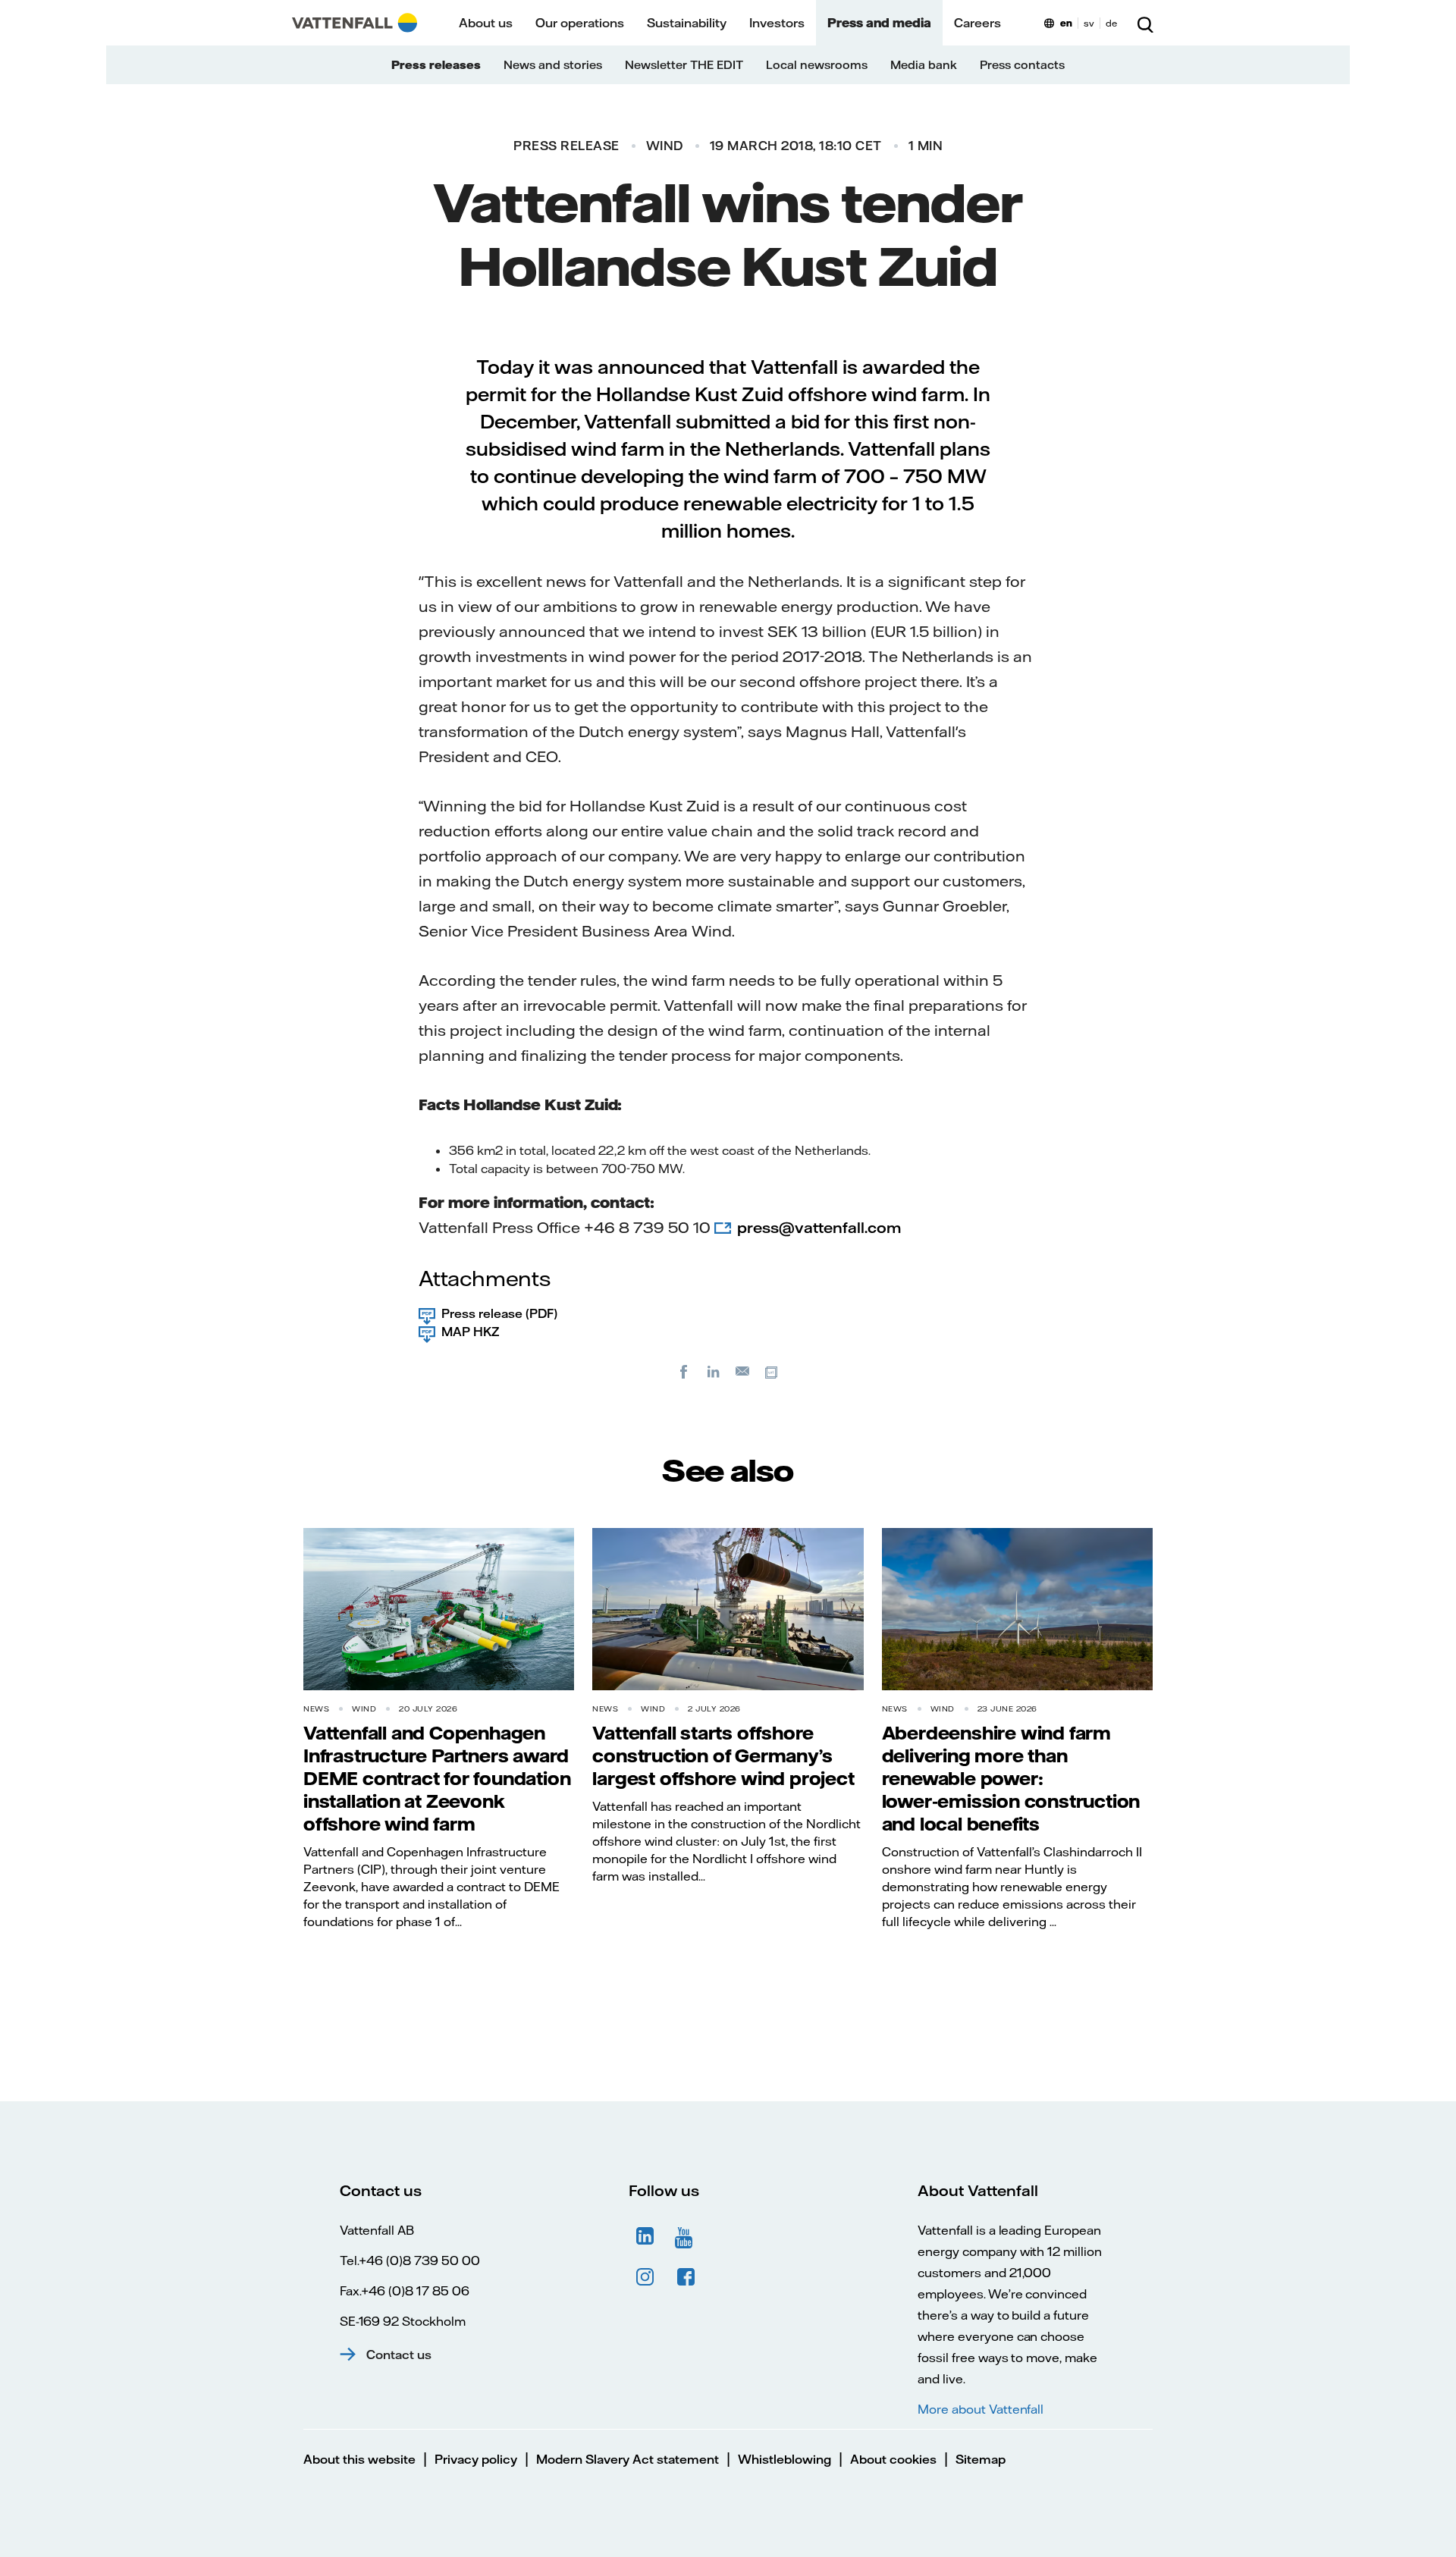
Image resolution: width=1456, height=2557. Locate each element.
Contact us (399, 2355)
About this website (359, 2459)
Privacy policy (476, 2459)
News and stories (553, 65)
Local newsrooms (817, 65)
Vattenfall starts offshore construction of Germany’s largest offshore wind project (723, 1755)
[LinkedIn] (714, 1371)
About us (486, 23)
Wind (665, 146)
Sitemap (981, 2459)
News (316, 1709)
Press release (566, 146)
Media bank (924, 65)
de (1111, 23)
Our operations (580, 23)
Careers (977, 23)
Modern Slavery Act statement (628, 2459)
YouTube (686, 2236)
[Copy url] (773, 1371)
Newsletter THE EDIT (684, 65)
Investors (777, 23)
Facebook (686, 2277)
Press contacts (1022, 65)
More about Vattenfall (981, 2409)
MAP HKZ (471, 1332)
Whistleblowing (784, 2459)
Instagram (645, 2277)
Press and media (879, 23)
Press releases (436, 65)
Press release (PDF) (499, 1313)
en (1066, 23)
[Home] (355, 23)
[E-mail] (743, 1371)
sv (1089, 23)
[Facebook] (684, 1371)
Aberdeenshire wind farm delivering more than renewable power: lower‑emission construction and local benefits (1011, 1778)
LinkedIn (645, 2236)
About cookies (893, 2459)
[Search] (1145, 23)
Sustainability (687, 23)
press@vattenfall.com (821, 1227)
